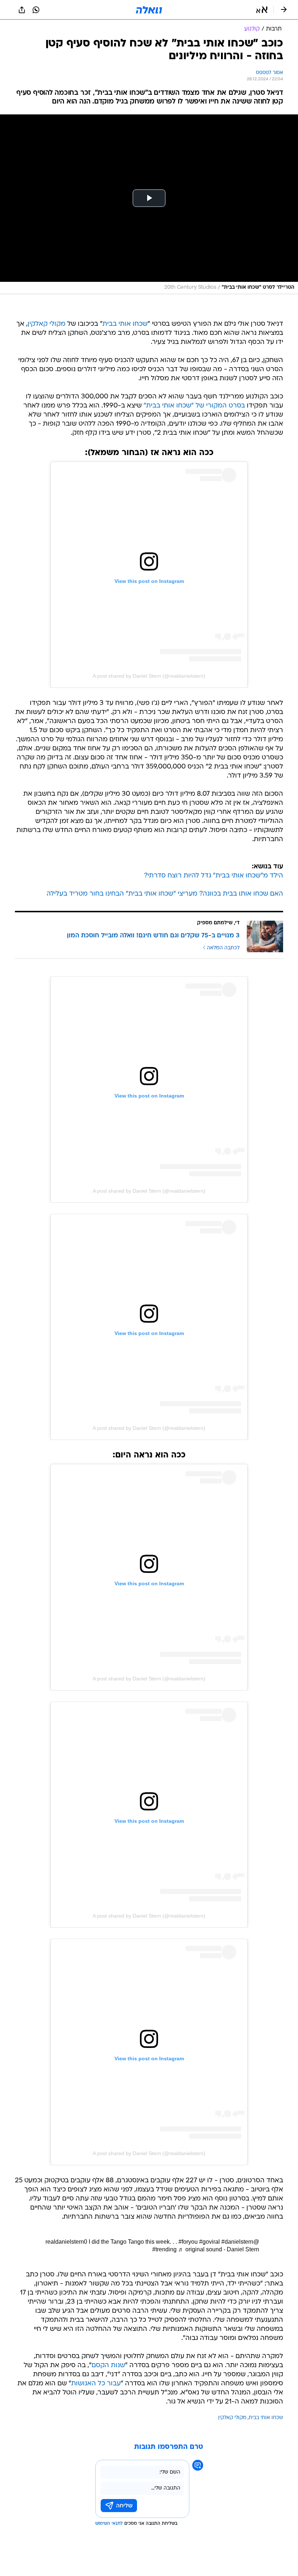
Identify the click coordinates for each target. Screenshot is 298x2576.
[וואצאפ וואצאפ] (36, 10)
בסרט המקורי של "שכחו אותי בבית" (194, 406)
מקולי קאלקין (47, 324)
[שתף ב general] (22, 10)
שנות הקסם (108, 2366)
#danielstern (237, 2242)
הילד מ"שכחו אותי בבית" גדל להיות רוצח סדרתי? (214, 876)
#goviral (210, 2242)
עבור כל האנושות (96, 2384)
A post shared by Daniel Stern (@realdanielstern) (149, 676)
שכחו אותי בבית (125, 324)
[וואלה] (149, 10)
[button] (262, 10)
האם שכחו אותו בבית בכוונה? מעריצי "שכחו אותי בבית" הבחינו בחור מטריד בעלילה (165, 894)
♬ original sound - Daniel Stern (219, 2249)
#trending (164, 2249)
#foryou (188, 2242)
